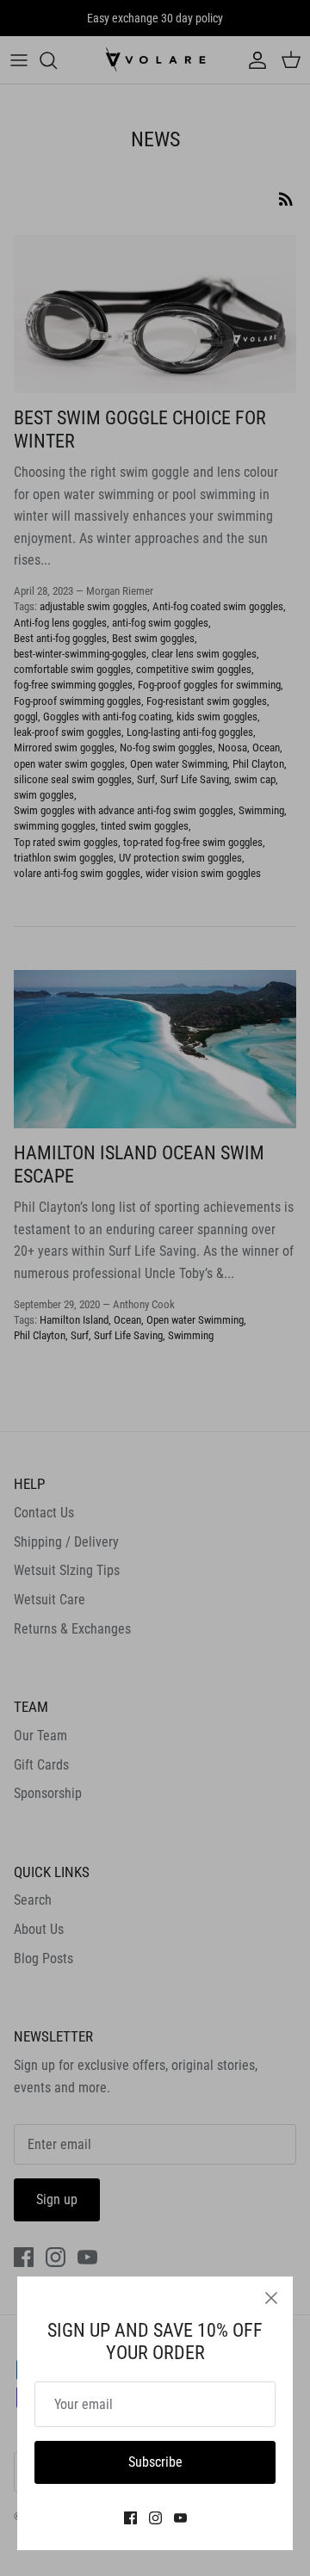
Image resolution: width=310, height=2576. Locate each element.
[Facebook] (130, 2518)
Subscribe (155, 2462)
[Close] (271, 2298)
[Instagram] (155, 2518)
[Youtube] (180, 2518)
